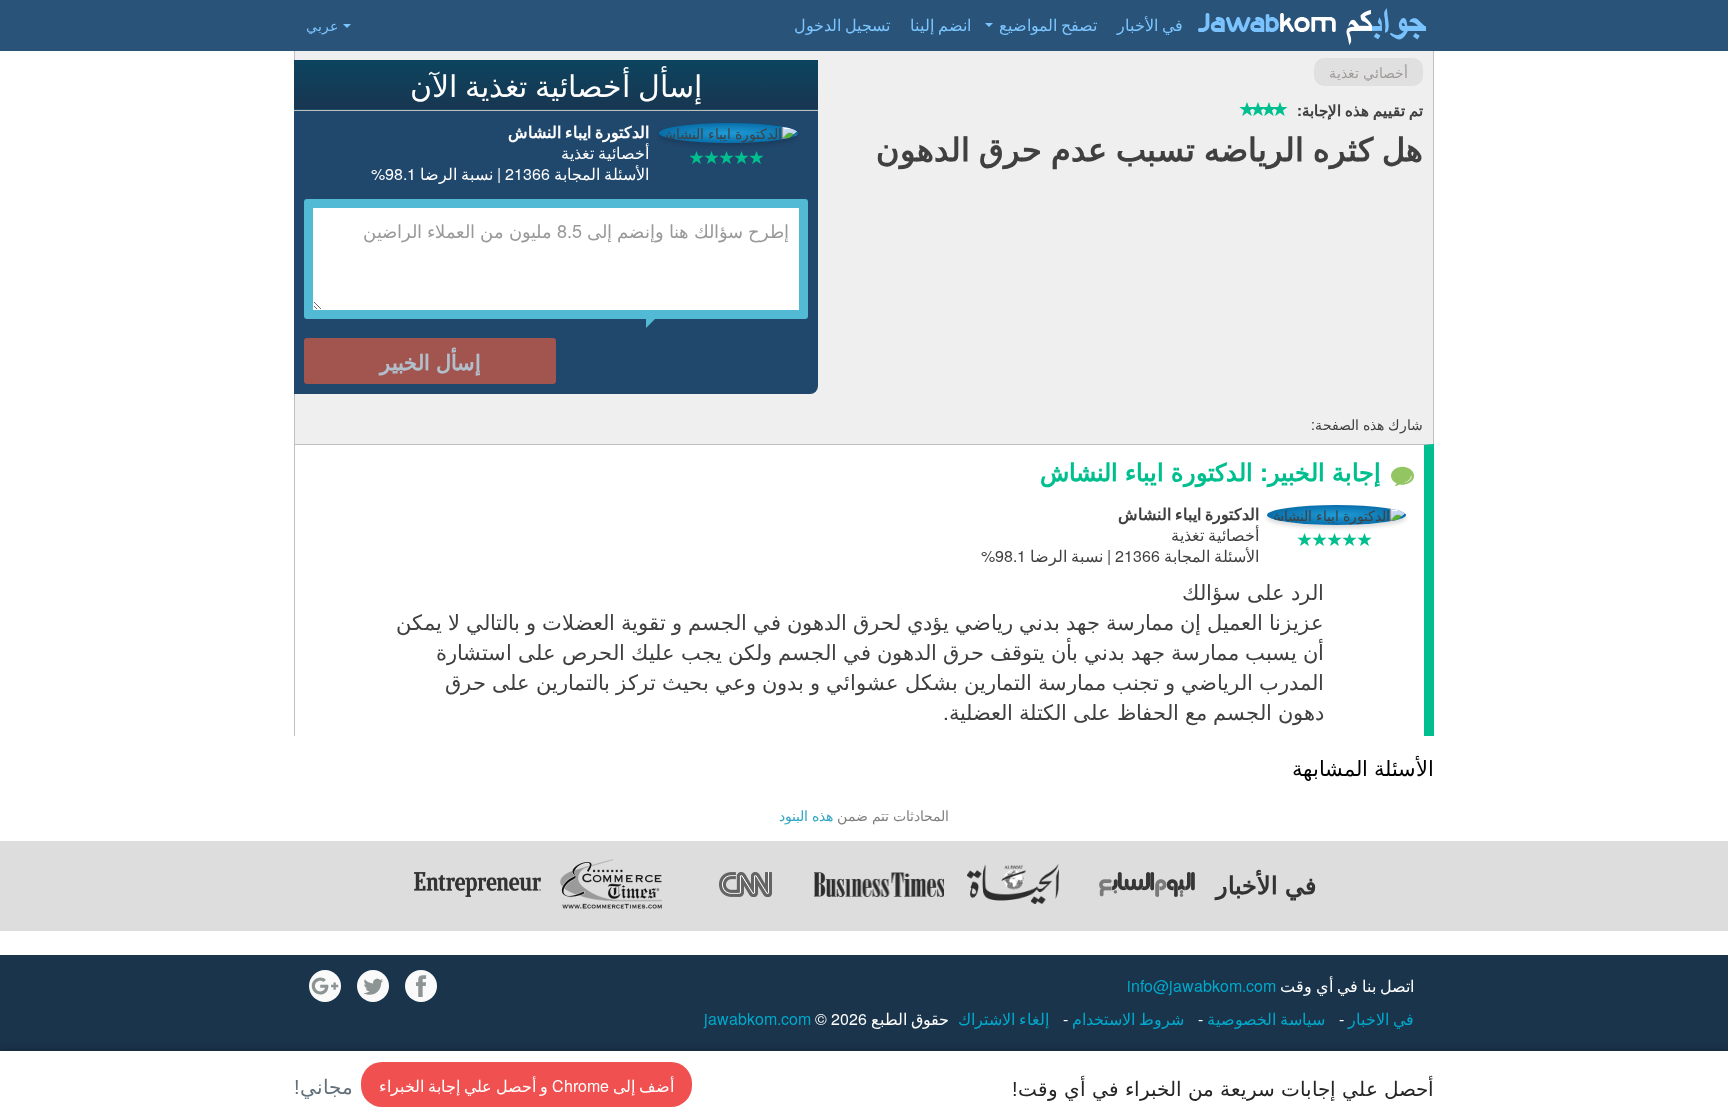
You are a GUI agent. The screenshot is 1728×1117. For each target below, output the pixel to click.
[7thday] (1147, 884)
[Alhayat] (1013, 884)
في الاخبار (1379, 1018)
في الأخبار (1150, 24)
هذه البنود (806, 815)
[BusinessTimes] (879, 884)
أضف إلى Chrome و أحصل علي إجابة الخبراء (526, 1085)
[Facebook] (421, 986)
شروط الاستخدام (1126, 1018)
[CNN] (745, 884)
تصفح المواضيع (1048, 24)
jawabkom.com (757, 1018)
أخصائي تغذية (1368, 72)
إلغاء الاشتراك (1003, 1018)
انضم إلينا (940, 24)
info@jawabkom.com (1201, 985)
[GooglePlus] (325, 986)
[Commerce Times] (611, 884)
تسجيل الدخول (842, 24)
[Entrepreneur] (477, 884)
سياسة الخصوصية (1264, 1018)
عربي (322, 25)
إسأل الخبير (430, 361)
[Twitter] (373, 986)
